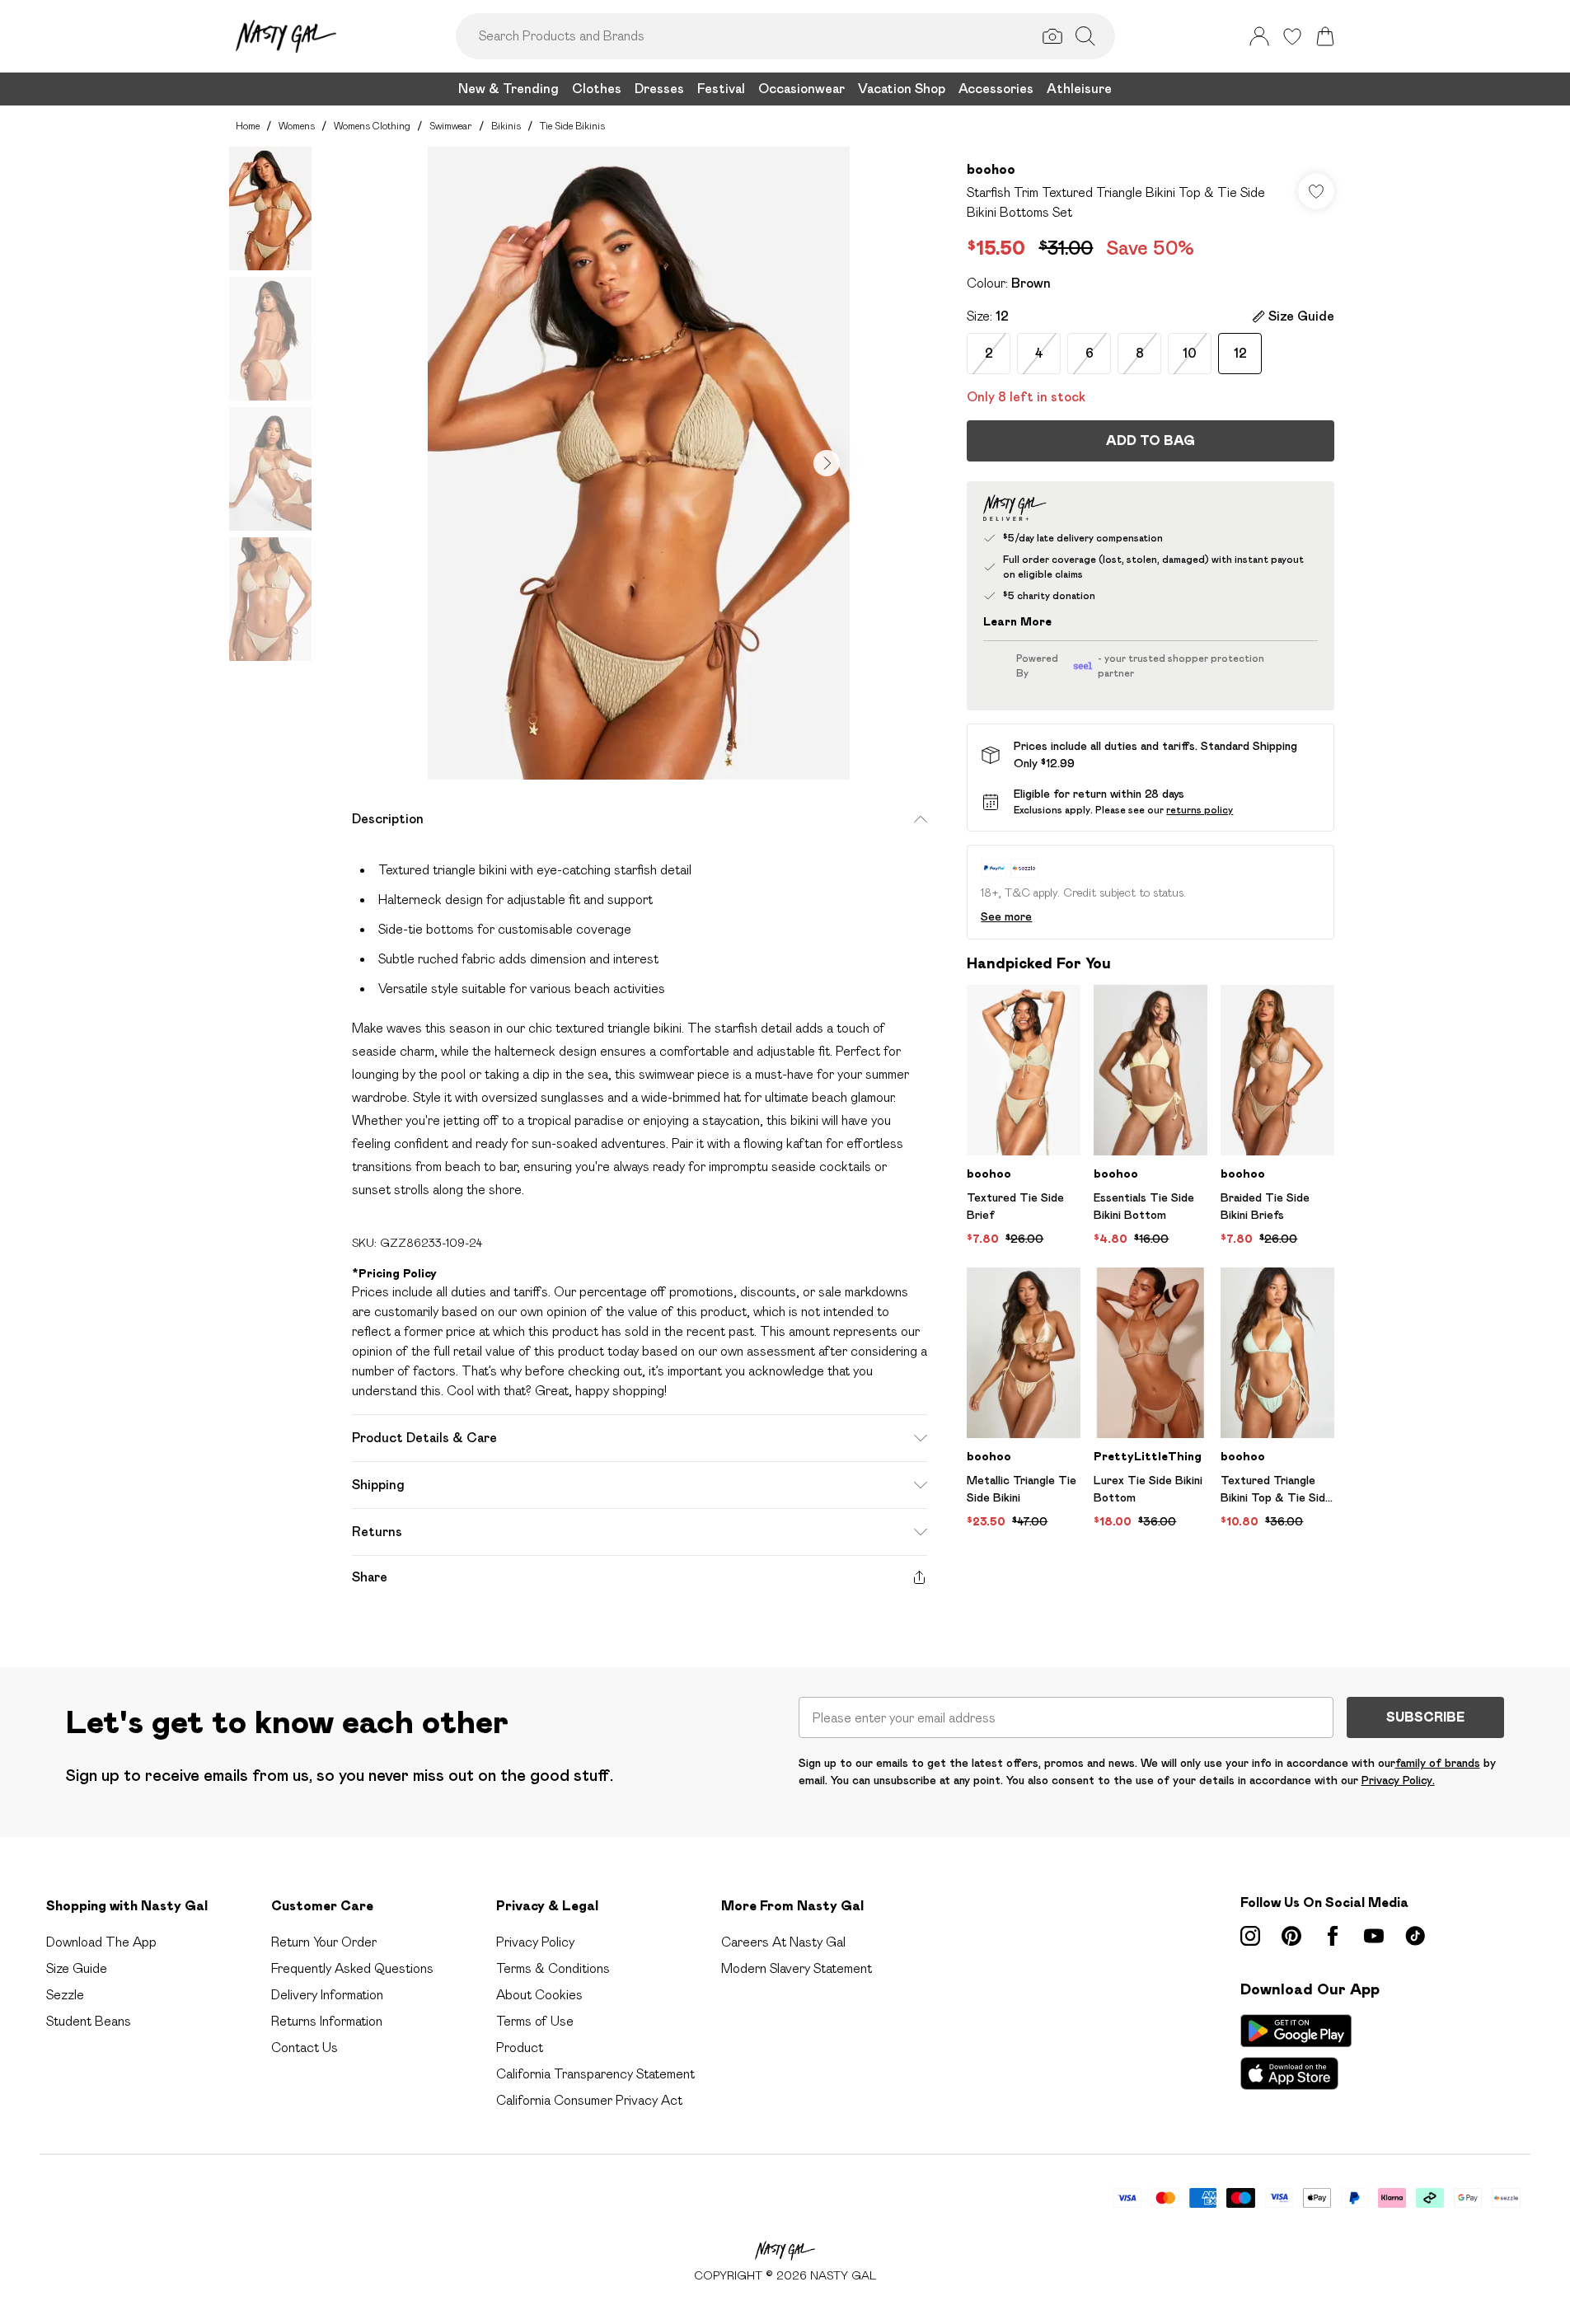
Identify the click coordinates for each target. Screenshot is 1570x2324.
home (248, 126)
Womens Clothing (372, 126)
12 (1240, 353)
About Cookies (539, 1995)
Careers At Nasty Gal (783, 1942)
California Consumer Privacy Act (589, 2100)
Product (520, 2048)
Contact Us (305, 2048)
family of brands (1438, 1763)
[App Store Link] (1296, 2052)
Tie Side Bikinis (572, 126)
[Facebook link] (1333, 1936)
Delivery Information (327, 1995)
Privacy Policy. (1398, 1780)
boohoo (991, 169)
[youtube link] (1374, 1936)
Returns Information (327, 2021)
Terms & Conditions (553, 1968)
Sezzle (65, 1995)
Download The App (101, 1942)
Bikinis (506, 126)
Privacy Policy (535, 1942)
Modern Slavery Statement (797, 1968)
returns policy (1200, 810)
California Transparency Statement (595, 2074)
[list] (639, 463)
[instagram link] (1250, 1936)
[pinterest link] (1291, 1936)
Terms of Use (535, 2021)
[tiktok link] (1415, 1936)
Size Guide (77, 1968)
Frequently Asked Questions (352, 1968)
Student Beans (89, 2021)
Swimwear (451, 126)
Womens (297, 126)
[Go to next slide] (827, 463)
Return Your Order (324, 1942)
